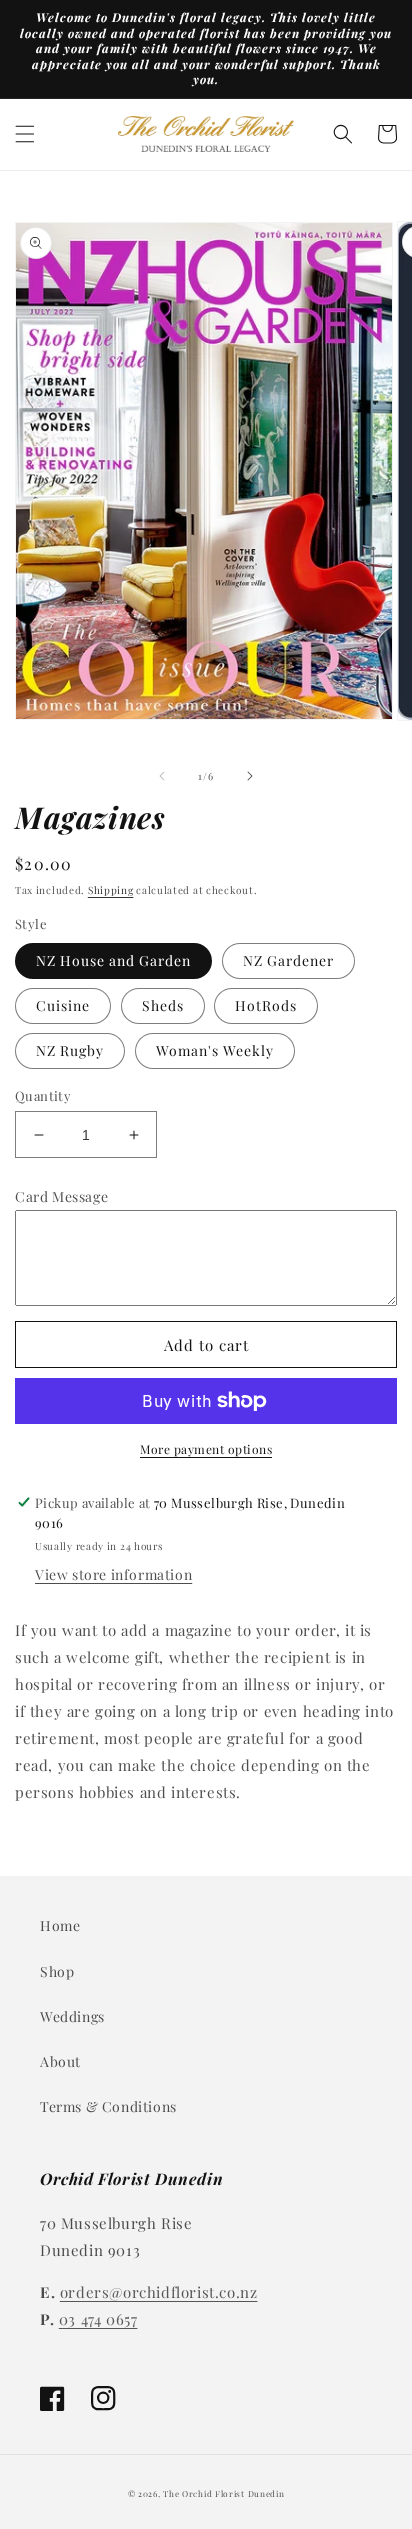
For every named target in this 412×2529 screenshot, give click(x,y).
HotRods (266, 1005)
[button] (25, 134)
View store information (113, 1574)
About (60, 2061)
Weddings (72, 2016)
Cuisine (63, 1005)
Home (60, 1925)
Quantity (43, 1095)
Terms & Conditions (108, 2106)
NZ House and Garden (113, 960)
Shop (57, 1971)
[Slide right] (250, 776)
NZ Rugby (70, 1050)
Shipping (111, 890)
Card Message (61, 1196)
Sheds (163, 1005)
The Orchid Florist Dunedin (223, 2493)
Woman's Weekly (215, 1050)
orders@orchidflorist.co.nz (159, 2292)
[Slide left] (162, 776)
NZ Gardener (288, 960)
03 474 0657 (98, 2319)
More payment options (206, 1449)
